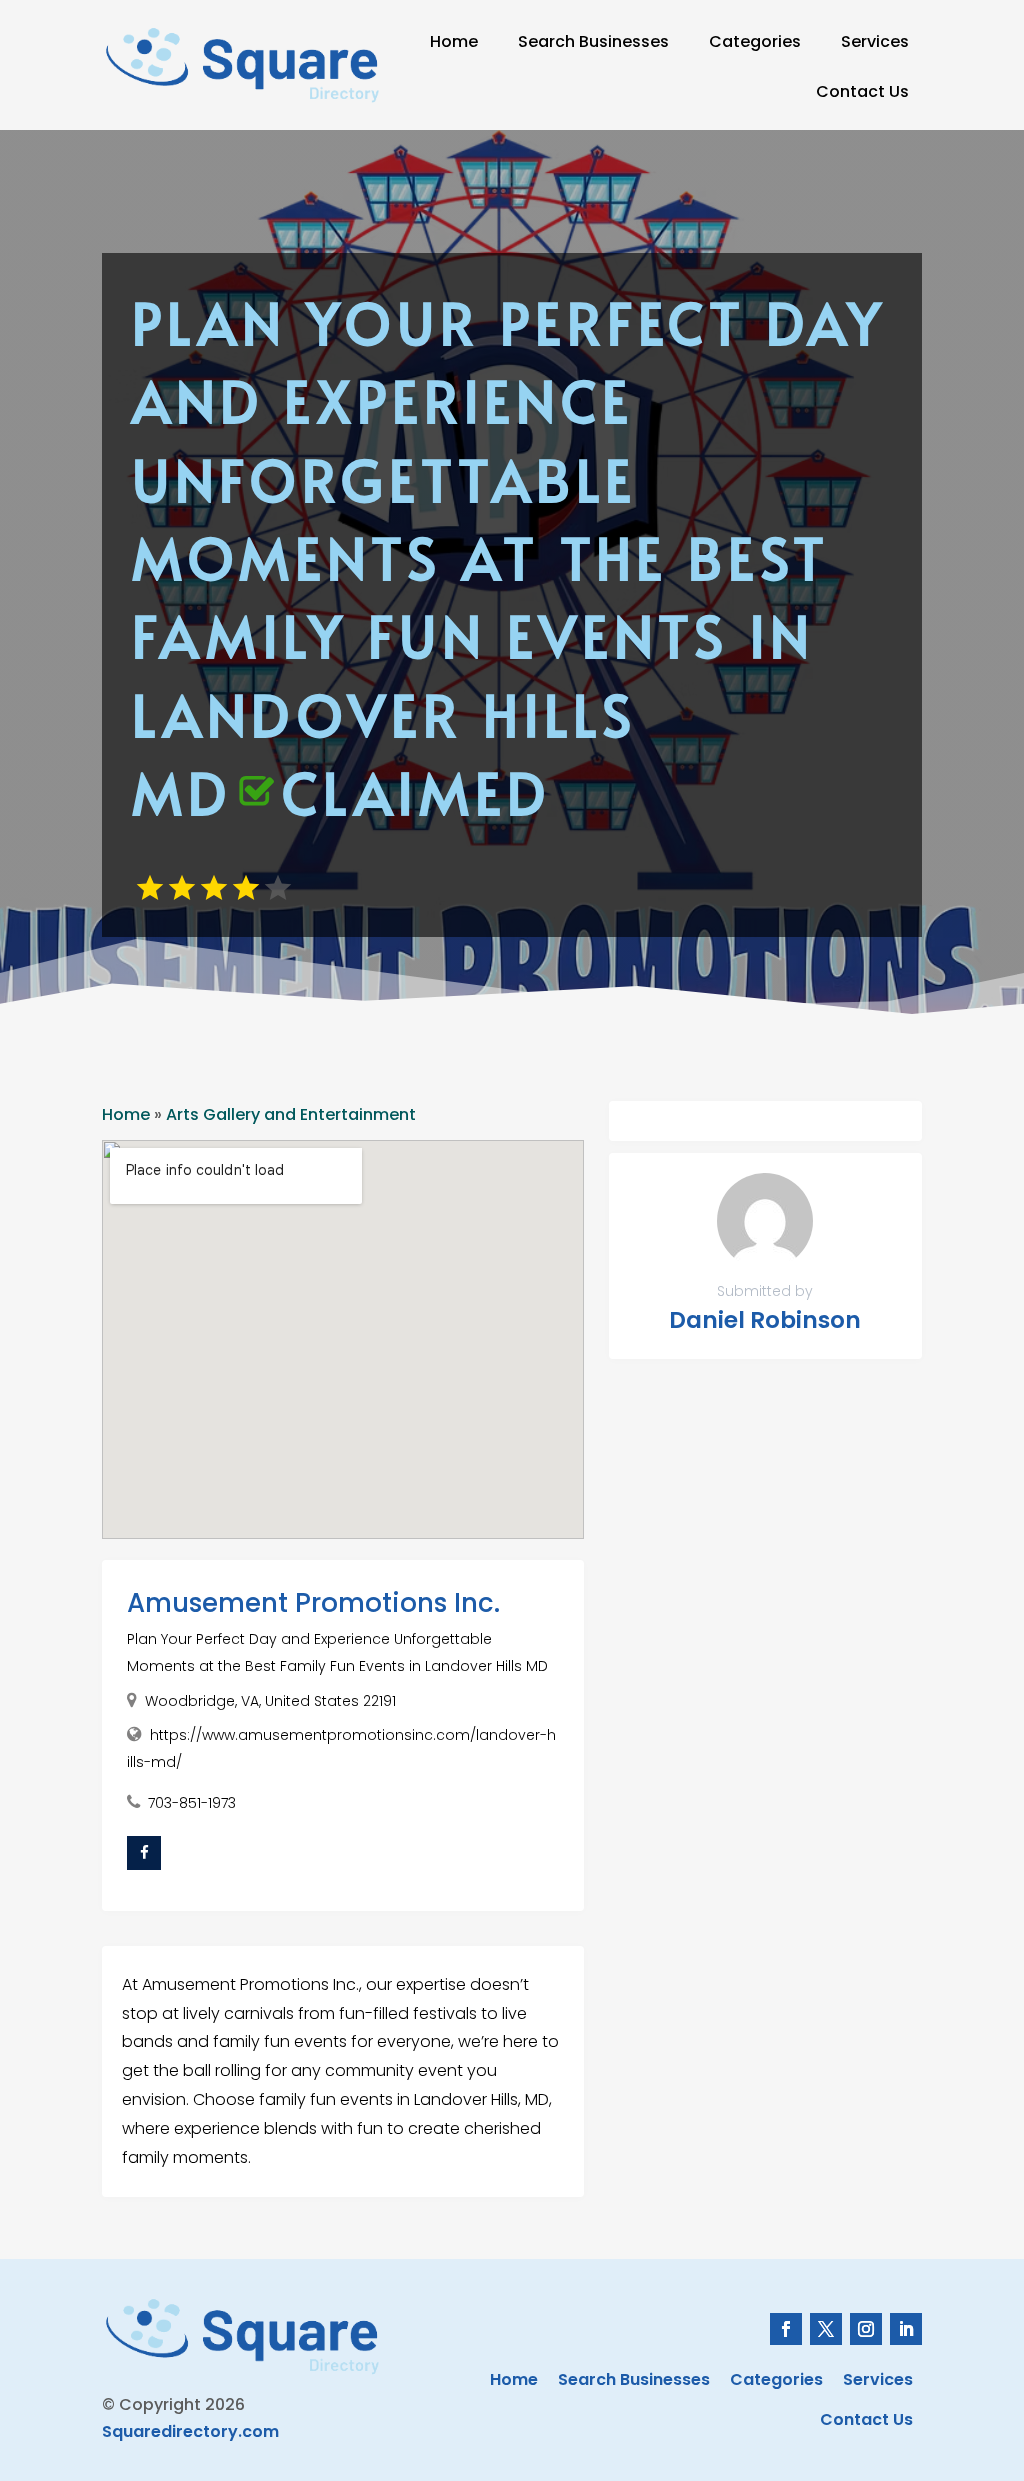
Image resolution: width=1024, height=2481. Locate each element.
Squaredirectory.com (190, 2431)
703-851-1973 (192, 1803)
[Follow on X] (826, 2329)
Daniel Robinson (765, 1320)
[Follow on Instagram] (866, 2329)
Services (875, 41)
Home (454, 41)
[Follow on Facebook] (786, 2329)
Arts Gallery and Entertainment (291, 1114)
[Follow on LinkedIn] (906, 2329)
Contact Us (862, 91)
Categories (755, 41)
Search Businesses (593, 41)
